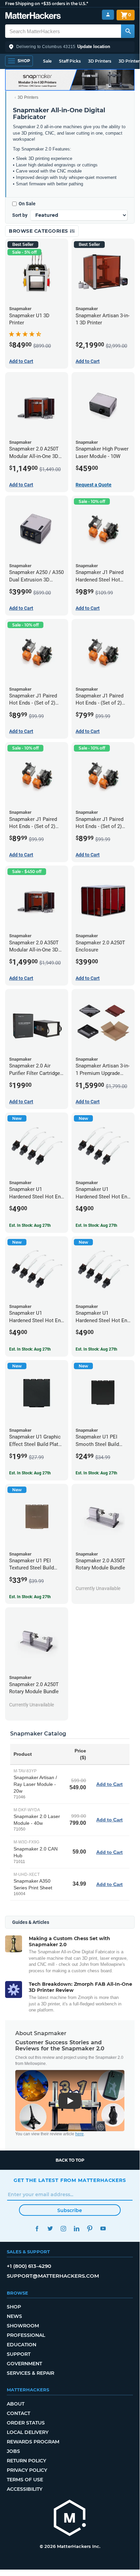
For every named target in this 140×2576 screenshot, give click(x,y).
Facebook (37, 2228)
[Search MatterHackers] (128, 31)
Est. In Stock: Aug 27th (30, 1225)
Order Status (26, 2423)
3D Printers (100, 61)
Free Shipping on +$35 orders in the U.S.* (47, 4)
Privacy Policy (27, 2470)
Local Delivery (28, 2432)
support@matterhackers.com (53, 2276)
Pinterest (90, 2228)
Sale (47, 61)
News (14, 2316)
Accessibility (25, 2489)
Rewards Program (33, 2442)
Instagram (63, 2228)
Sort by (20, 215)
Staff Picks (70, 61)
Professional (26, 2335)
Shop (14, 2307)
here (79, 2134)
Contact (18, 2413)
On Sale (27, 204)
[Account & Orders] (108, 15)
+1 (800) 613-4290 (29, 2266)
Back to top (70, 2160)
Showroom (23, 2326)
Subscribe (70, 2210)
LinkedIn (76, 2228)
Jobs (13, 2451)
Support (19, 2354)
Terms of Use (25, 2480)
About (16, 2404)
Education (22, 2345)
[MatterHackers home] (33, 16)
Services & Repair (31, 2373)
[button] (70, 47)
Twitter (50, 2228)
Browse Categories (39, 231)
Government (24, 2364)
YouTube (103, 2228)
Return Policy (26, 2461)
